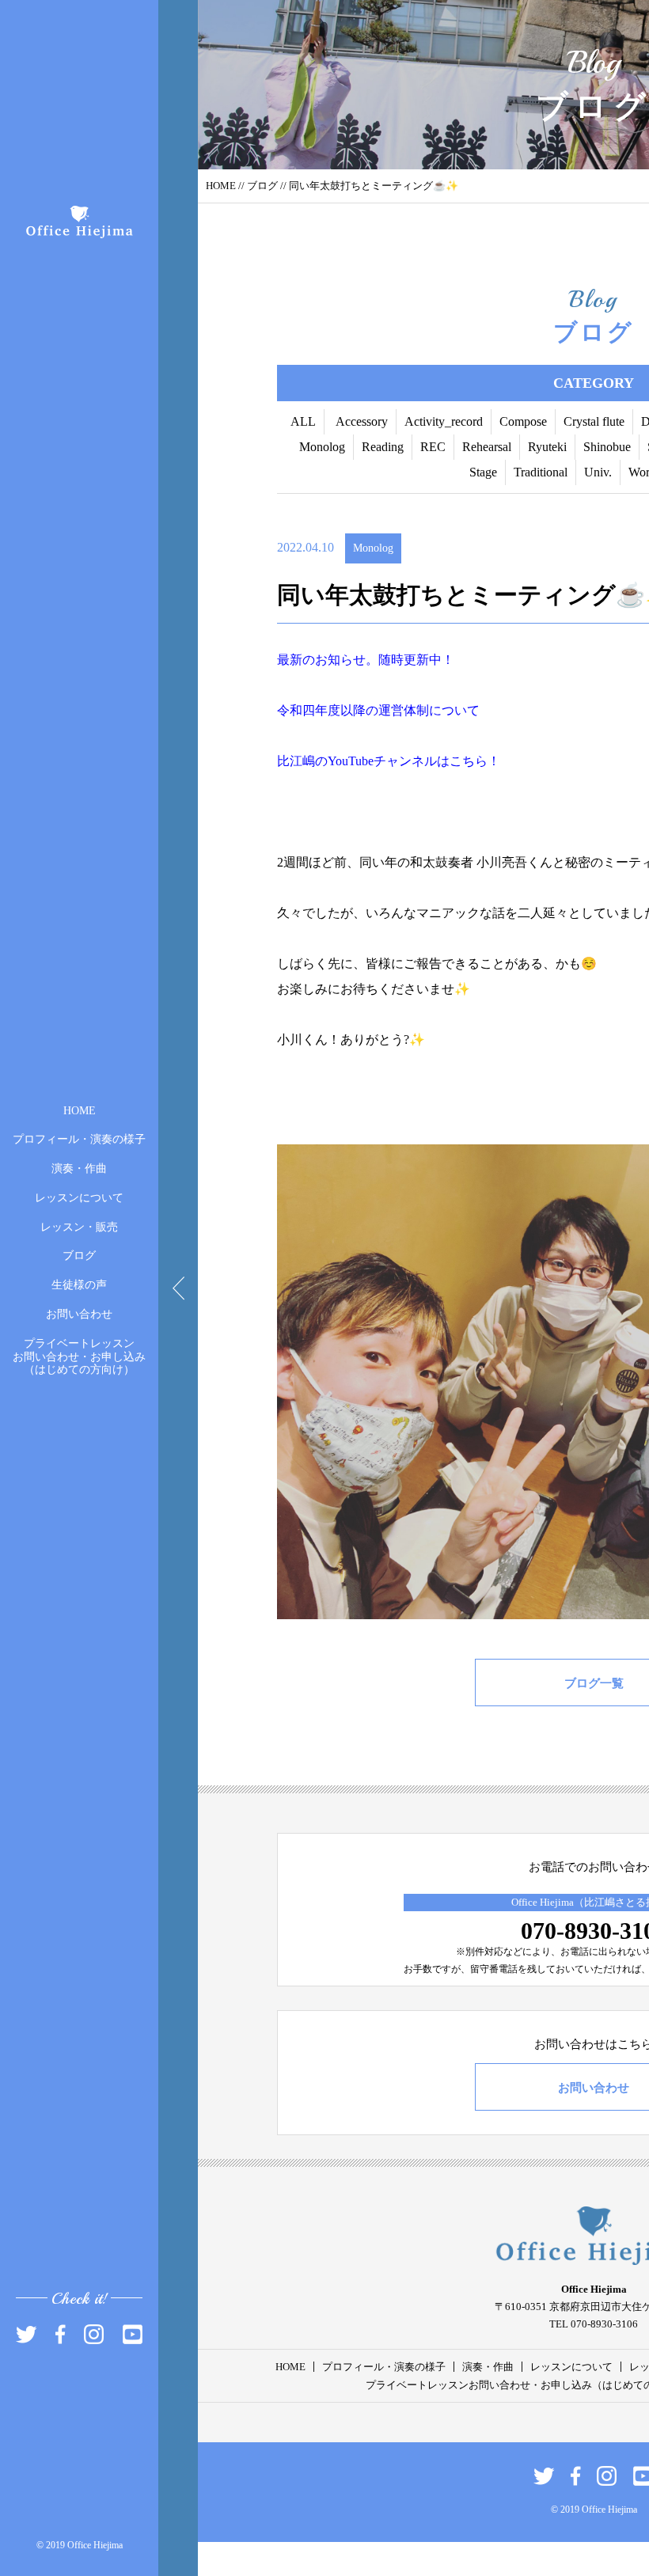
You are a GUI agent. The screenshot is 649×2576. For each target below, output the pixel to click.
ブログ (79, 1256)
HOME (80, 1110)
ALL (303, 421)
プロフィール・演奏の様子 (79, 1139)
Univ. (598, 472)
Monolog (322, 447)
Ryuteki (547, 447)
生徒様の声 (79, 1285)
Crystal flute (594, 421)
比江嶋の (302, 761)
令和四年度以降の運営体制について (378, 710)
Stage (483, 472)
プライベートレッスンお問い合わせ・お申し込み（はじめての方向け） (79, 1356)
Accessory (362, 421)
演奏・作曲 (79, 1168)
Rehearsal (487, 447)
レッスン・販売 (79, 1226)
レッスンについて (79, 1198)
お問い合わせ (79, 1314)
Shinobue (607, 447)
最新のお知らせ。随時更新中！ (366, 660)
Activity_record (444, 421)
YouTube (351, 761)
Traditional (541, 472)
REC (433, 447)
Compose (523, 421)
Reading (383, 447)
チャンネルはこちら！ (437, 761)
